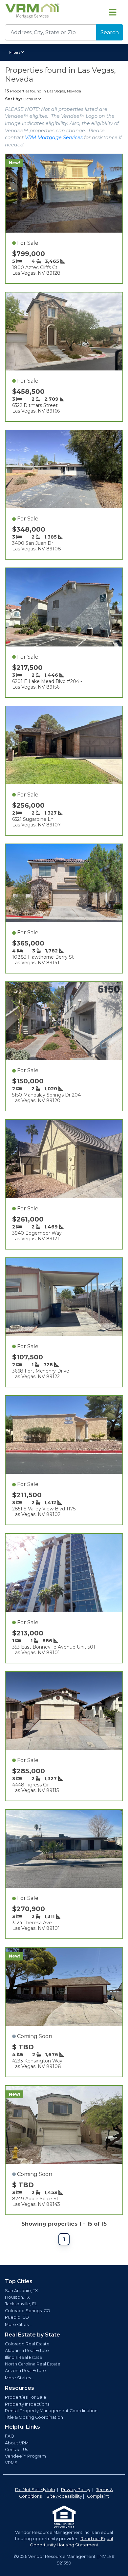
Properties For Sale (26, 2397)
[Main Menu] (113, 12)
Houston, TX (17, 2297)
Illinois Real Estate (24, 2357)
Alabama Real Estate (27, 2350)
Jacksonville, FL (21, 2304)
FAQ (10, 2436)
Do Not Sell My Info (35, 2490)
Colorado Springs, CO (28, 2311)
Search (110, 32)
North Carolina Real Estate (33, 2364)
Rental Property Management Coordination (51, 2411)
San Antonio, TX (21, 2291)
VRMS (11, 2463)
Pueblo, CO (17, 2317)
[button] (18, 52)
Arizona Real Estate (25, 2371)
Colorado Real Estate (27, 2344)
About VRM (17, 2443)
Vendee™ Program (25, 2456)
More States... (19, 2378)
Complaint (98, 2496)
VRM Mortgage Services (54, 138)
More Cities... (18, 2324)
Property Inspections (27, 2404)
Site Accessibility (64, 2496)
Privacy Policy (76, 2490)
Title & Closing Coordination (34, 2417)
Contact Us (16, 2450)
